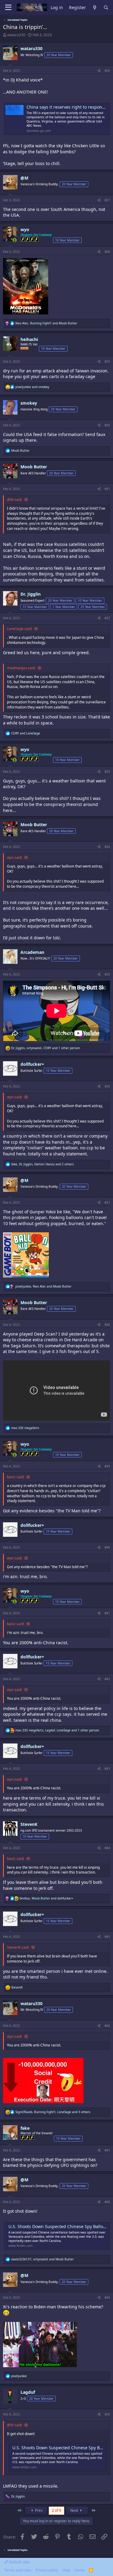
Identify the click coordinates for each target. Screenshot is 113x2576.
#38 (107, 1325)
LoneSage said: (20, 629)
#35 (107, 974)
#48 (107, 2202)
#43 (107, 1769)
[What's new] (95, 8)
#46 (107, 2026)
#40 (107, 1547)
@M (24, 178)
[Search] (106, 8)
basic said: (16, 1477)
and (32, 387)
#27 (107, 200)
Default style (19, 2562)
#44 (107, 1848)
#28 (107, 252)
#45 (107, 1937)
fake (25, 2128)
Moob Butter (34, 467)
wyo (25, 229)
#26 (107, 71)
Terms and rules (18, 2570)
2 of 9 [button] (56, 2510)
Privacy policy (47, 2570)
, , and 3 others (53, 2112)
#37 (107, 1202)
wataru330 (16, 35)
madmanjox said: (21, 668)
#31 (107, 489)
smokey (29, 403)
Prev (38, 2510)
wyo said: (15, 857)
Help (66, 2570)
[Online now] (15, 240)
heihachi (29, 339)
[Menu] (8, 8)
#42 (107, 1679)
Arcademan (32, 952)
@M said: (15, 500)
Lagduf (28, 2392)
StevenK (29, 1824)
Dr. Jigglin (31, 594)
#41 (107, 1613)
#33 (107, 772)
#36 (107, 1086)
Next (75, 2510)
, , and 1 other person (46, 1048)
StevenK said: (18, 1947)
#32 (107, 618)
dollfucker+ (32, 1064)
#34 (107, 847)
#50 (107, 2414)
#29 (107, 361)
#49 (107, 2297)
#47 (107, 2150)
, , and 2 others (42, 1164)
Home (80, 2570)
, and (46, 323)
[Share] (99, 71)
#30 (107, 425)
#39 (107, 1466)
